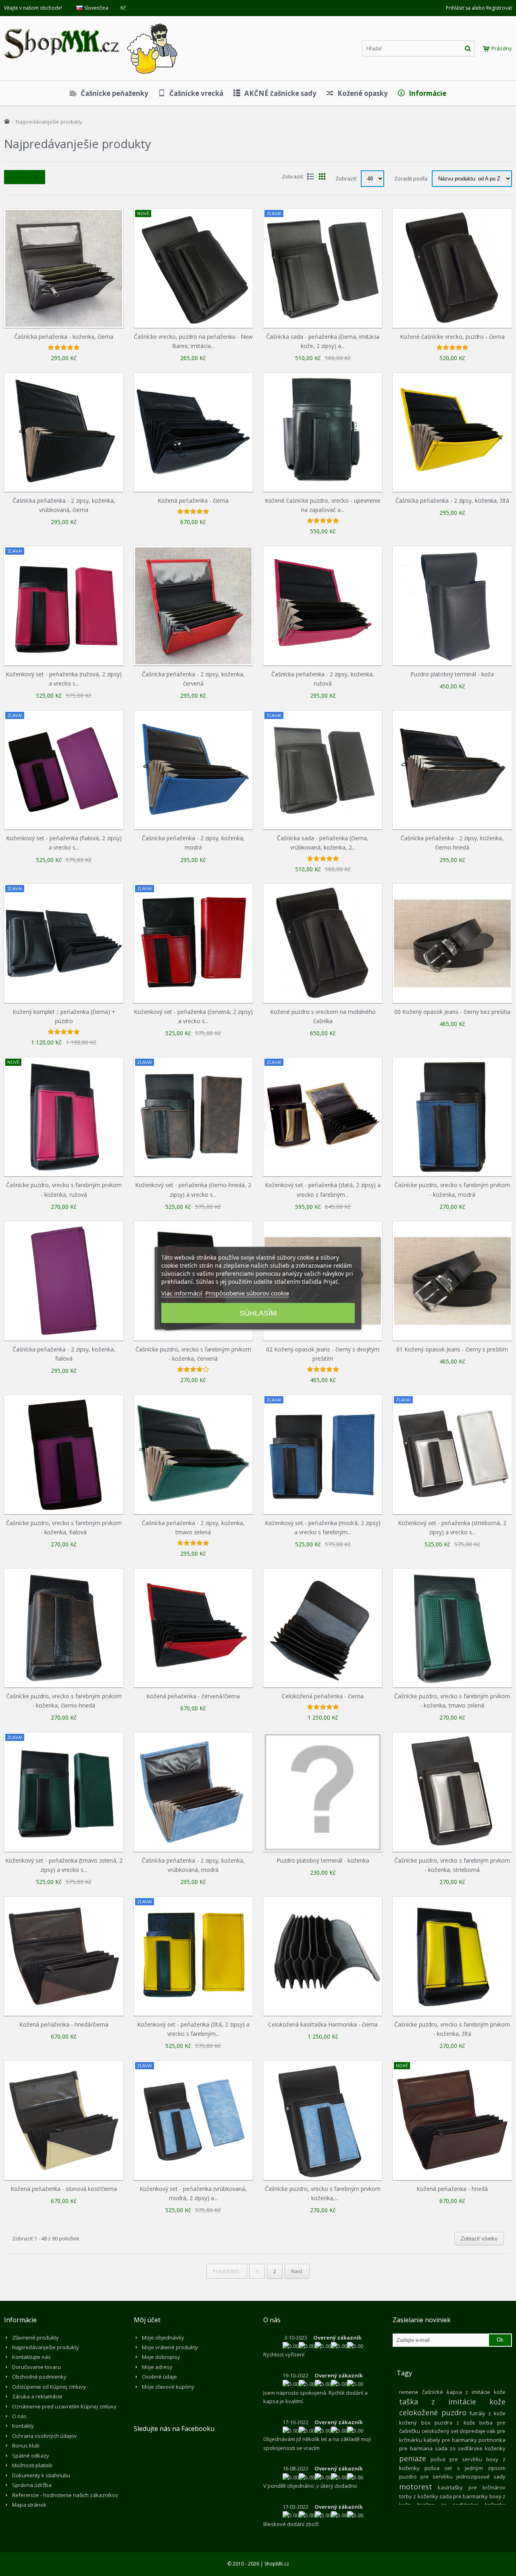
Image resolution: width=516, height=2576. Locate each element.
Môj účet (147, 2320)
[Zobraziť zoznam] (310, 176)
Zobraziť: (347, 178)
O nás (19, 2416)
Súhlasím (258, 1313)
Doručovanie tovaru (36, 2367)
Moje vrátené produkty (170, 2347)
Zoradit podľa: (411, 178)
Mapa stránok (29, 2505)
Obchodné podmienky (39, 2377)
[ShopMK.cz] (91, 22)
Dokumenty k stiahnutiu (41, 2475)
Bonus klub (26, 2445)
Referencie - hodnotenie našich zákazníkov (65, 2495)
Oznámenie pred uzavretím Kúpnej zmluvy (64, 2406)
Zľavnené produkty (35, 2338)
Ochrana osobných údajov (45, 2436)
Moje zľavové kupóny (168, 2387)
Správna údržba (32, 2485)
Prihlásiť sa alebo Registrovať (479, 8)
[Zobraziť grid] (322, 176)
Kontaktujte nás (31, 2357)
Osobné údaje (159, 2377)
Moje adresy (157, 2367)
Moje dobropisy (161, 2357)
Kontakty (23, 2426)
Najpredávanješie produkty (46, 2347)
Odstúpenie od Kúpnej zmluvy (49, 2387)
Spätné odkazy (31, 2456)
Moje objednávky (163, 2338)
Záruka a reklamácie (37, 2396)
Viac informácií (182, 1293)
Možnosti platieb (32, 2465)
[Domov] (7, 121)
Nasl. (297, 2271)
